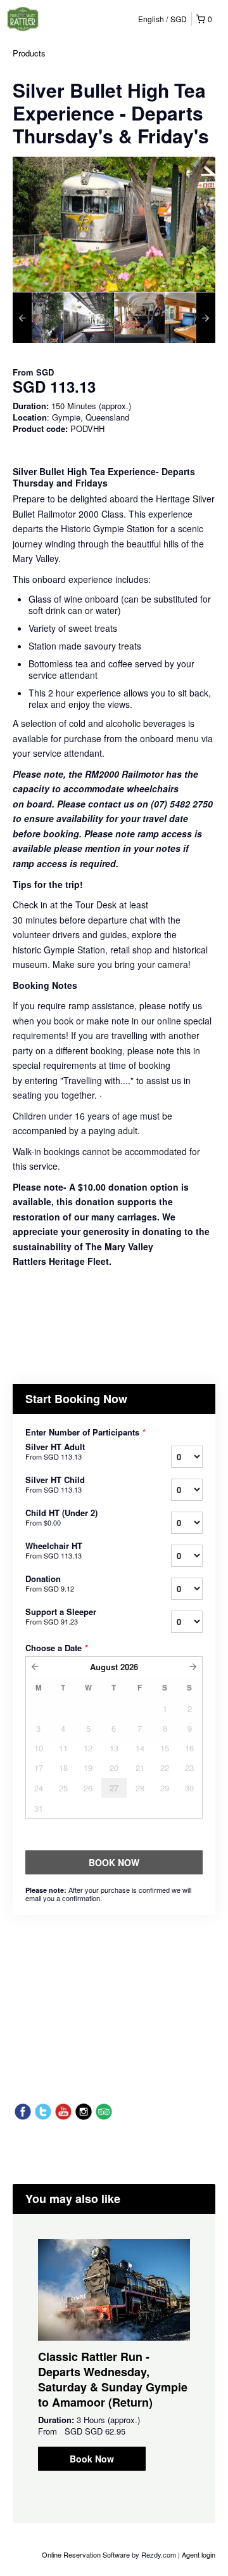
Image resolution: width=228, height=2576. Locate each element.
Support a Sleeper (61, 1616)
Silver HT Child (55, 1484)
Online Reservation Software (86, 2554)
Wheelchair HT (54, 1550)
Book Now (92, 2459)
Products (29, 53)
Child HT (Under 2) (61, 1517)
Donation (50, 1583)
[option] (38, 318)
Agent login (199, 2554)
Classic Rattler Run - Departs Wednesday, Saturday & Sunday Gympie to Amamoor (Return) (113, 2379)
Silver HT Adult (55, 1451)
